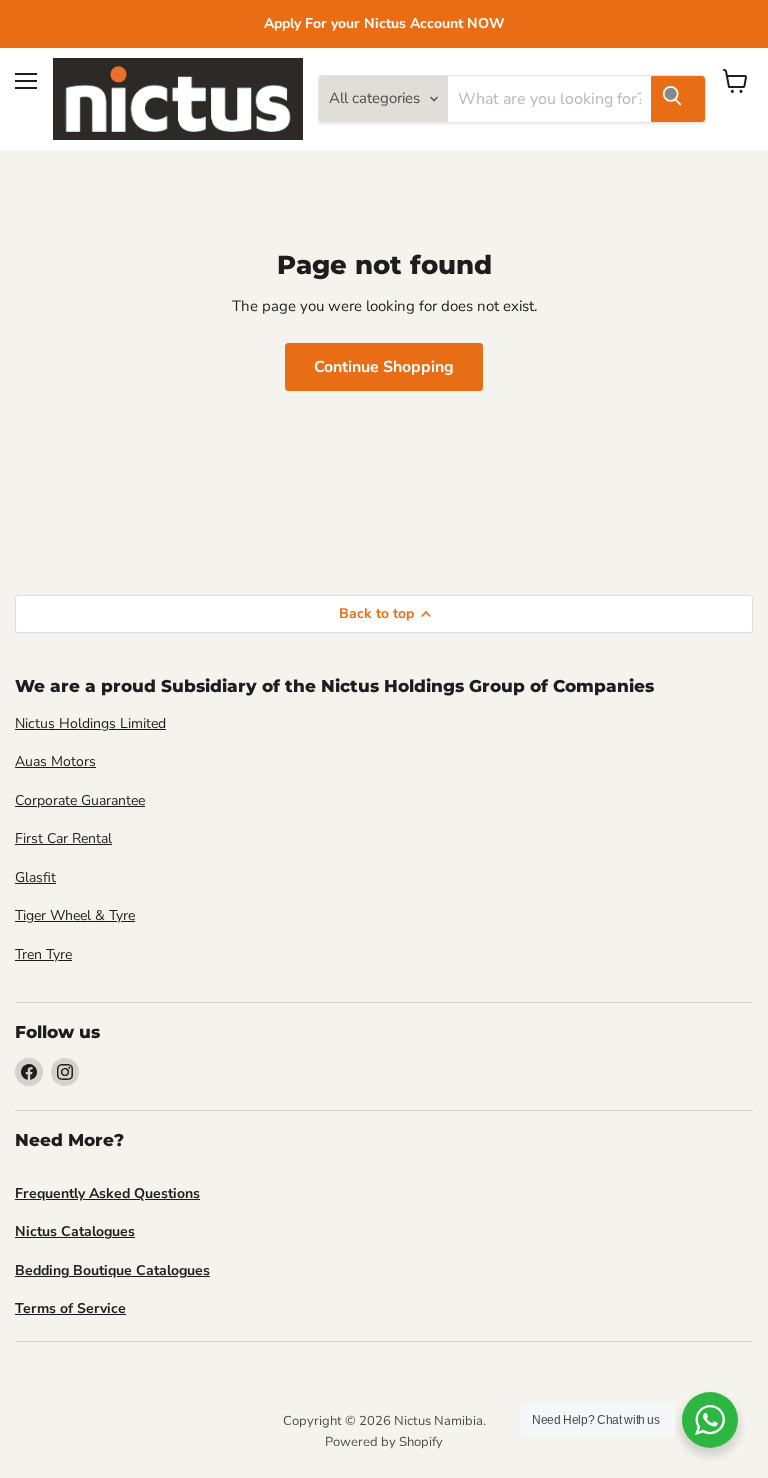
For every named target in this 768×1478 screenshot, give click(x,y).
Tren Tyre (43, 954)
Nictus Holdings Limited (90, 723)
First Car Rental (63, 838)
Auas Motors (55, 761)
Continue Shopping (384, 367)
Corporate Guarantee (80, 800)
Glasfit (35, 877)
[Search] (678, 99)
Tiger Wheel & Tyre (75, 915)
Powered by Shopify (384, 1442)
